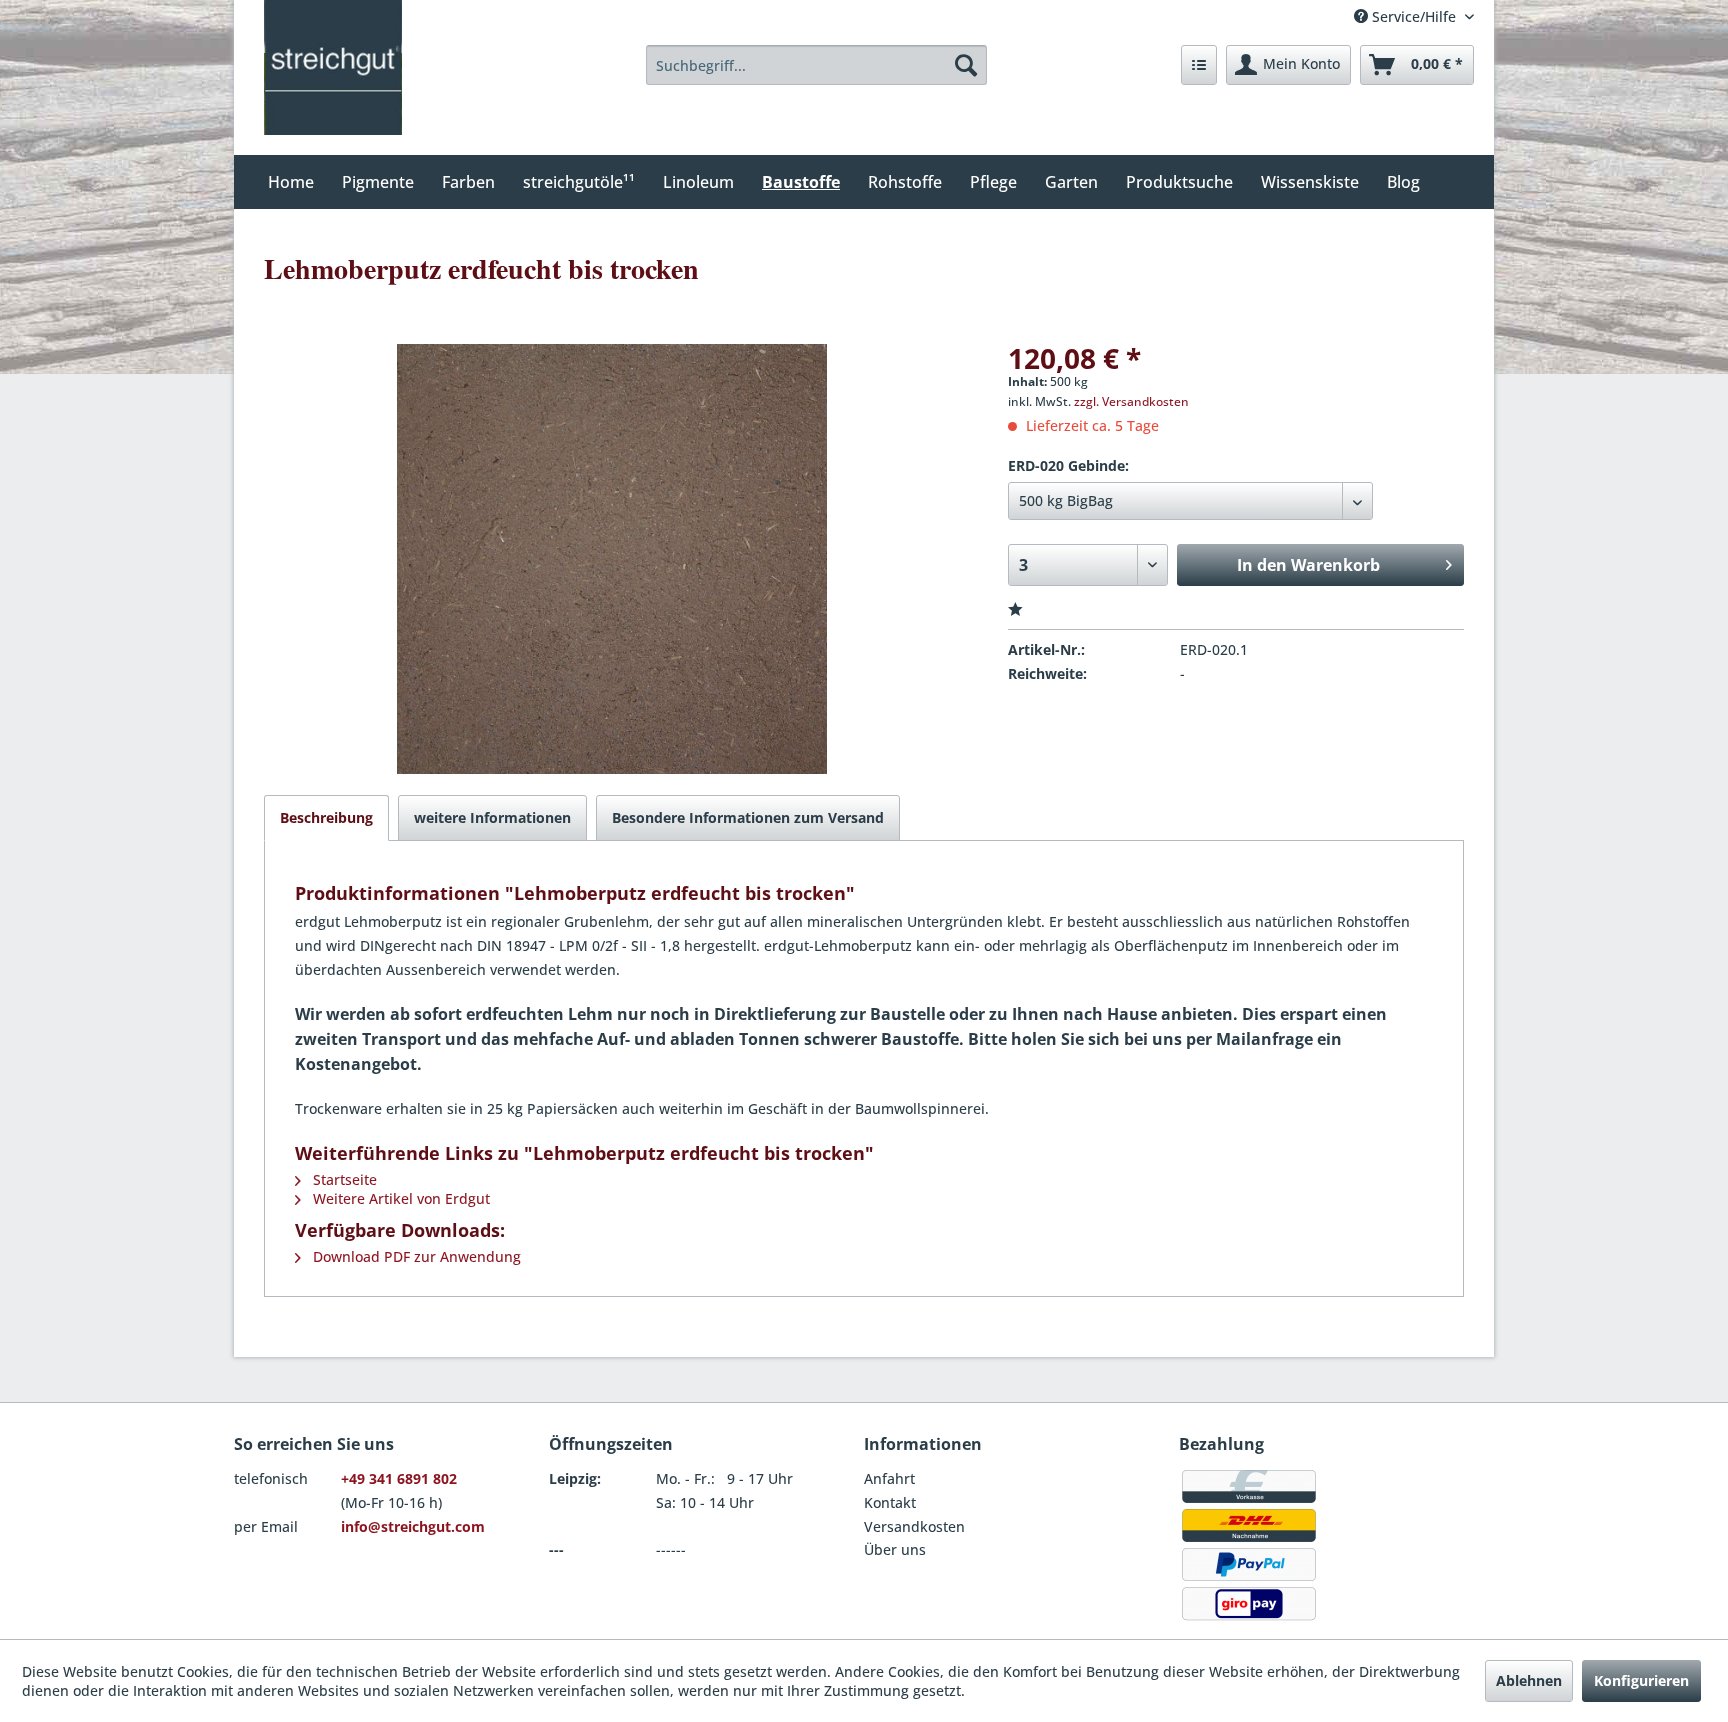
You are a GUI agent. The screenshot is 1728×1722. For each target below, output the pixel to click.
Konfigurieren (1641, 1680)
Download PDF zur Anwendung (415, 1256)
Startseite (343, 1179)
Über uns (895, 1549)
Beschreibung (326, 817)
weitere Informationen (492, 817)
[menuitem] (817, 65)
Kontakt (890, 1502)
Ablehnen (1529, 1680)
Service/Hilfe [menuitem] (1414, 16)
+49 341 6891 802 (399, 1478)
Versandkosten (914, 1526)
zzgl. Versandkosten (1131, 401)
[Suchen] (966, 65)
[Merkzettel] (1199, 65)
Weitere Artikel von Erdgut (399, 1198)
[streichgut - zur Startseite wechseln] (333, 67)
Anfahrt (889, 1478)
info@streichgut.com (413, 1526)
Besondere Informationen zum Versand (748, 817)
